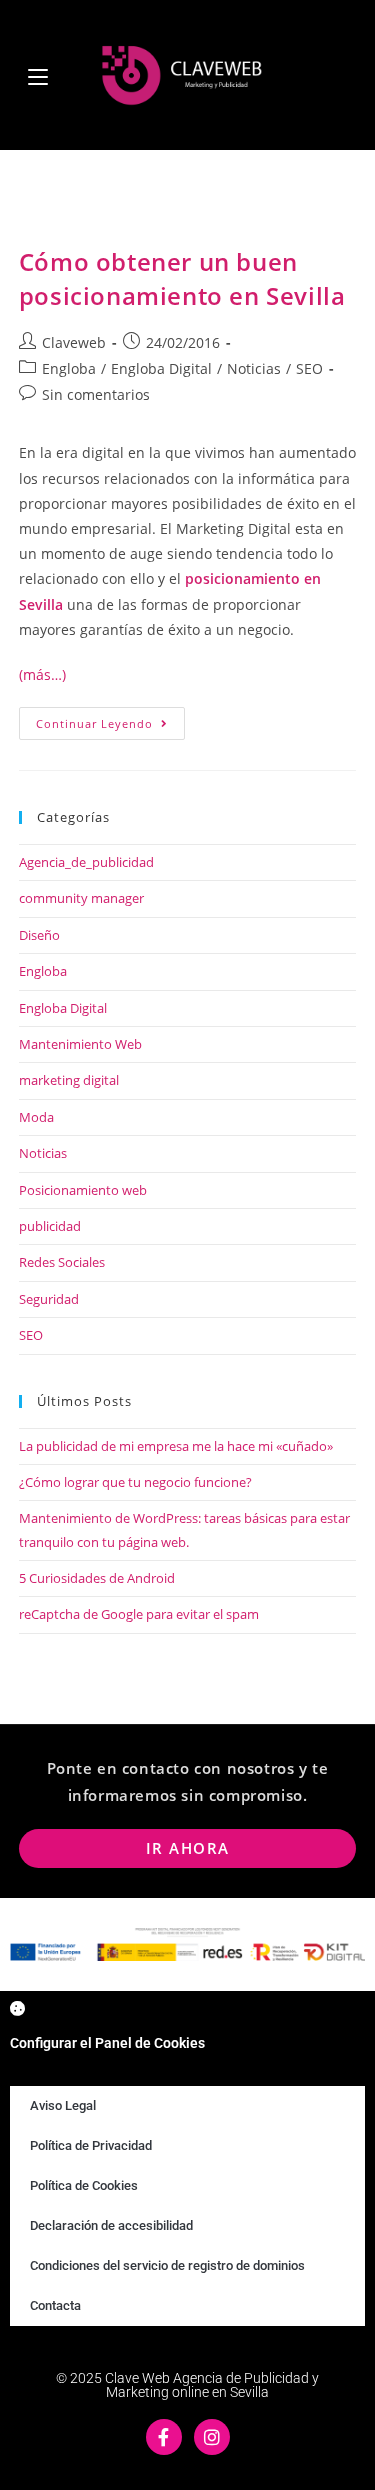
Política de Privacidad (91, 2145)
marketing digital (69, 1080)
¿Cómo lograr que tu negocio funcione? (135, 1482)
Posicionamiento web (83, 1190)
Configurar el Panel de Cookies (107, 2043)
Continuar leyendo (110, 719)
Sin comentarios (96, 394)
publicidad (50, 1226)
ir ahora (188, 1848)
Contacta (55, 2305)
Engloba (69, 368)
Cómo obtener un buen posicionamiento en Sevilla (182, 278)
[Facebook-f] (164, 2437)
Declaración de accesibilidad (111, 2225)
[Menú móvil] (38, 74)
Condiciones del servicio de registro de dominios (167, 2265)
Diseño (39, 935)
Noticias (254, 368)
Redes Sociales (62, 1262)
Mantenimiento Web (80, 1044)
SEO (309, 368)
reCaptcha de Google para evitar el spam (139, 1614)
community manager (81, 898)
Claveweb (74, 342)
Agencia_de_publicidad (86, 862)
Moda (36, 1117)
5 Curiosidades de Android (97, 1578)
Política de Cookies (84, 2185)
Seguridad (49, 1299)
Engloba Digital (161, 368)
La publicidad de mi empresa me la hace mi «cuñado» (176, 1446)
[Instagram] (212, 2437)
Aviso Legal (63, 2105)
